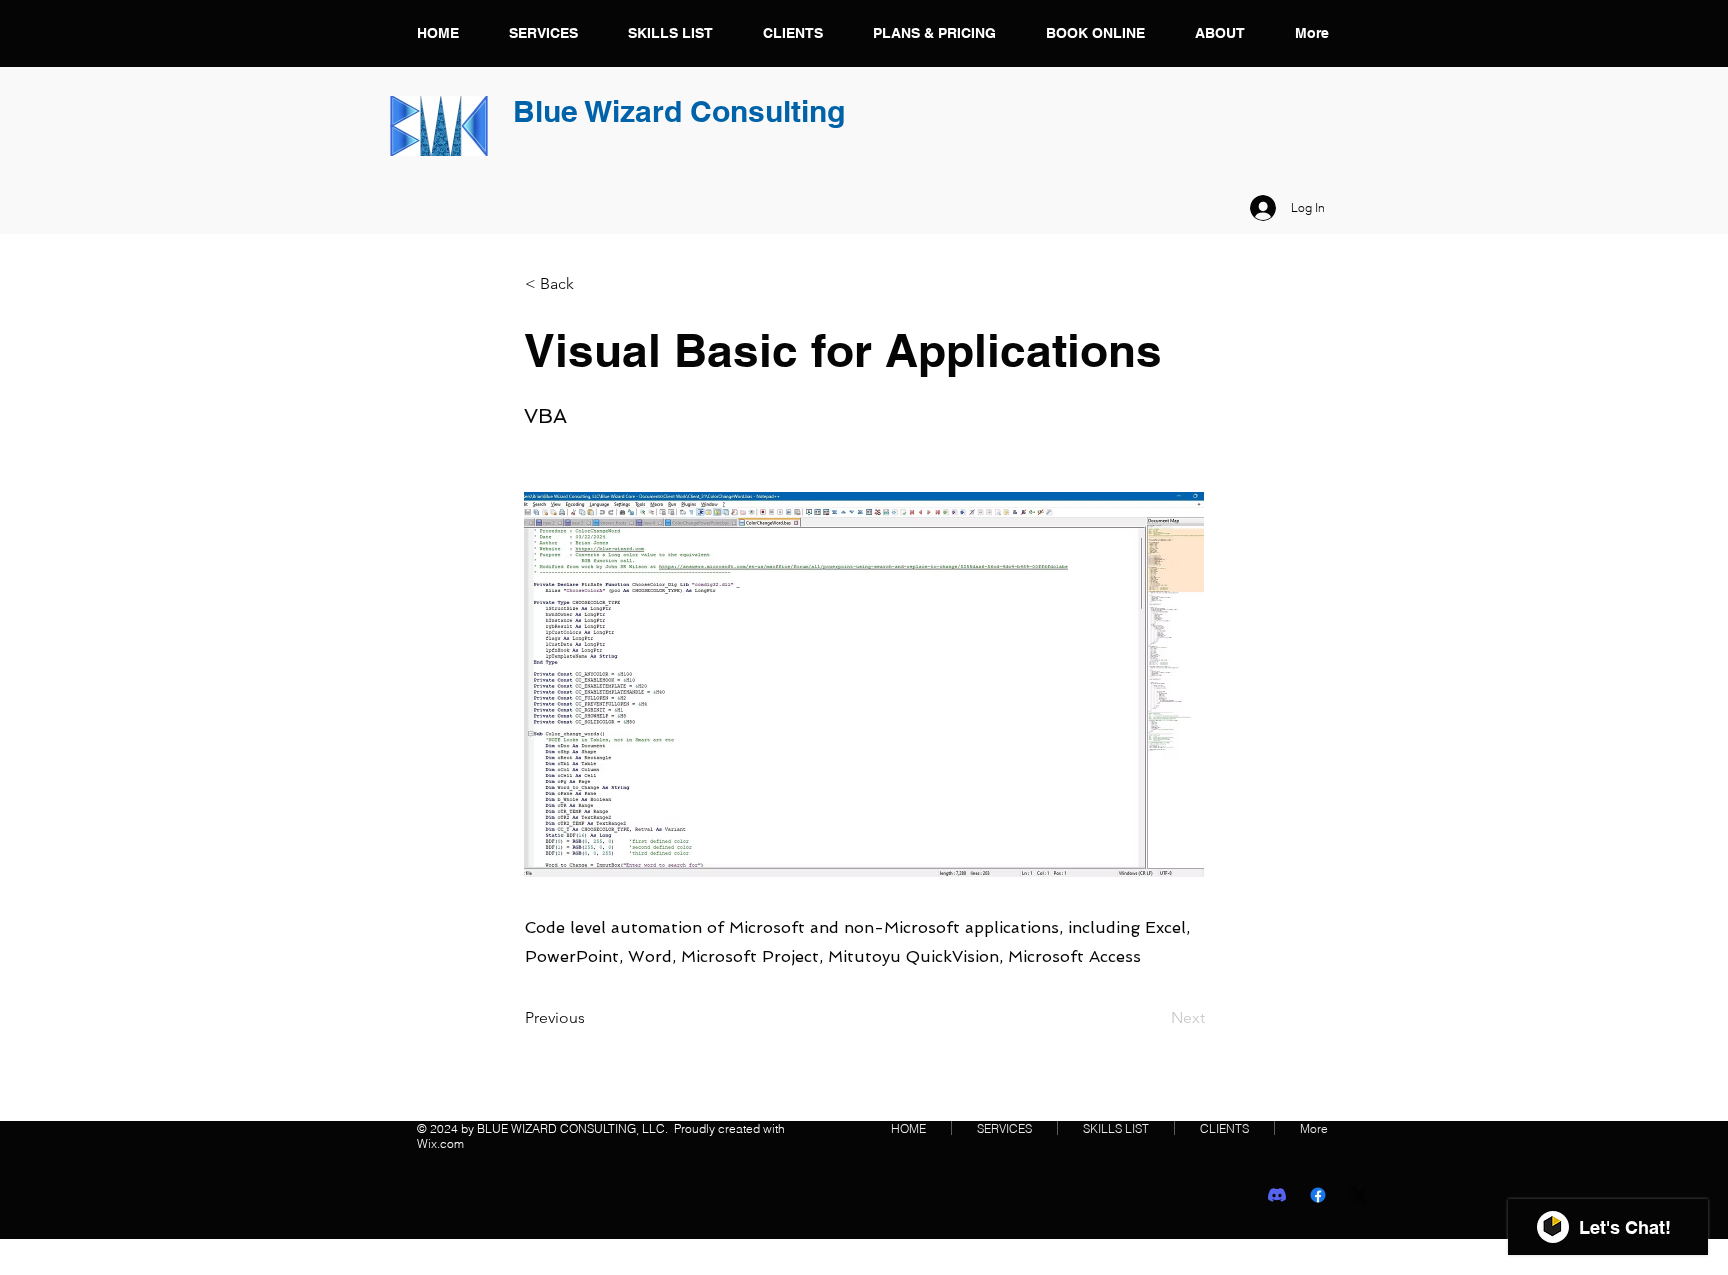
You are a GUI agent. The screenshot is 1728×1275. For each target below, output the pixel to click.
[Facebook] (1318, 1195)
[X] (1359, 1195)
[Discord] (1277, 1195)
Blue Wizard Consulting (679, 111)
